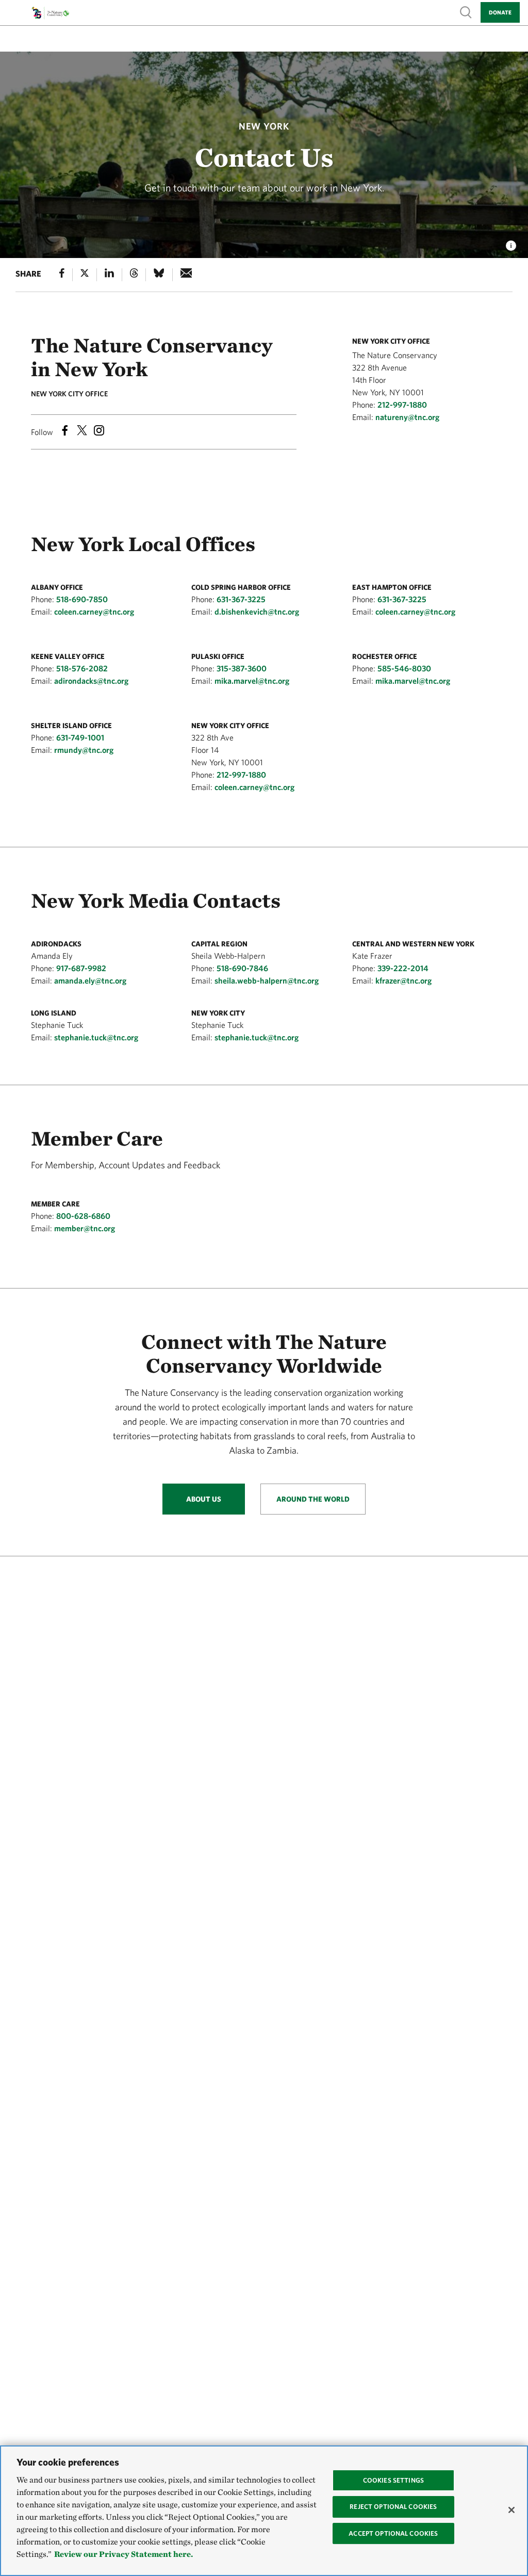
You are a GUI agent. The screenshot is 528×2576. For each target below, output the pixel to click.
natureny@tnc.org (407, 417)
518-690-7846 (242, 968)
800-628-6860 (83, 1216)
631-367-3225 (241, 599)
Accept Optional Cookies (393, 2533)
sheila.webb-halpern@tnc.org (267, 980)
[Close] (511, 2510)
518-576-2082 (82, 668)
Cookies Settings (393, 2480)
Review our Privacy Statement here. (123, 2554)
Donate (500, 12)
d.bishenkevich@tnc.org (257, 611)
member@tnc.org (85, 1228)
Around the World (313, 1499)
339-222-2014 (403, 968)
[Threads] (134, 275)
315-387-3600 (242, 668)
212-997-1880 (402, 405)
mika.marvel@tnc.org (252, 681)
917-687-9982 (81, 968)
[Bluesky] (159, 275)
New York (264, 126)
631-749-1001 (80, 737)
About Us (204, 1499)
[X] (85, 275)
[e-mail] (186, 275)
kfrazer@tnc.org (403, 980)
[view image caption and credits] (511, 243)
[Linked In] (109, 275)
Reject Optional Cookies (393, 2507)
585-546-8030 (404, 668)
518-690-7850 (82, 599)
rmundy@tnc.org (84, 750)
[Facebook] (62, 275)
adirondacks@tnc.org (91, 681)
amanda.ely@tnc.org (90, 980)
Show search (466, 12)
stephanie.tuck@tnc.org (96, 1037)
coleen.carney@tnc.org (94, 611)
